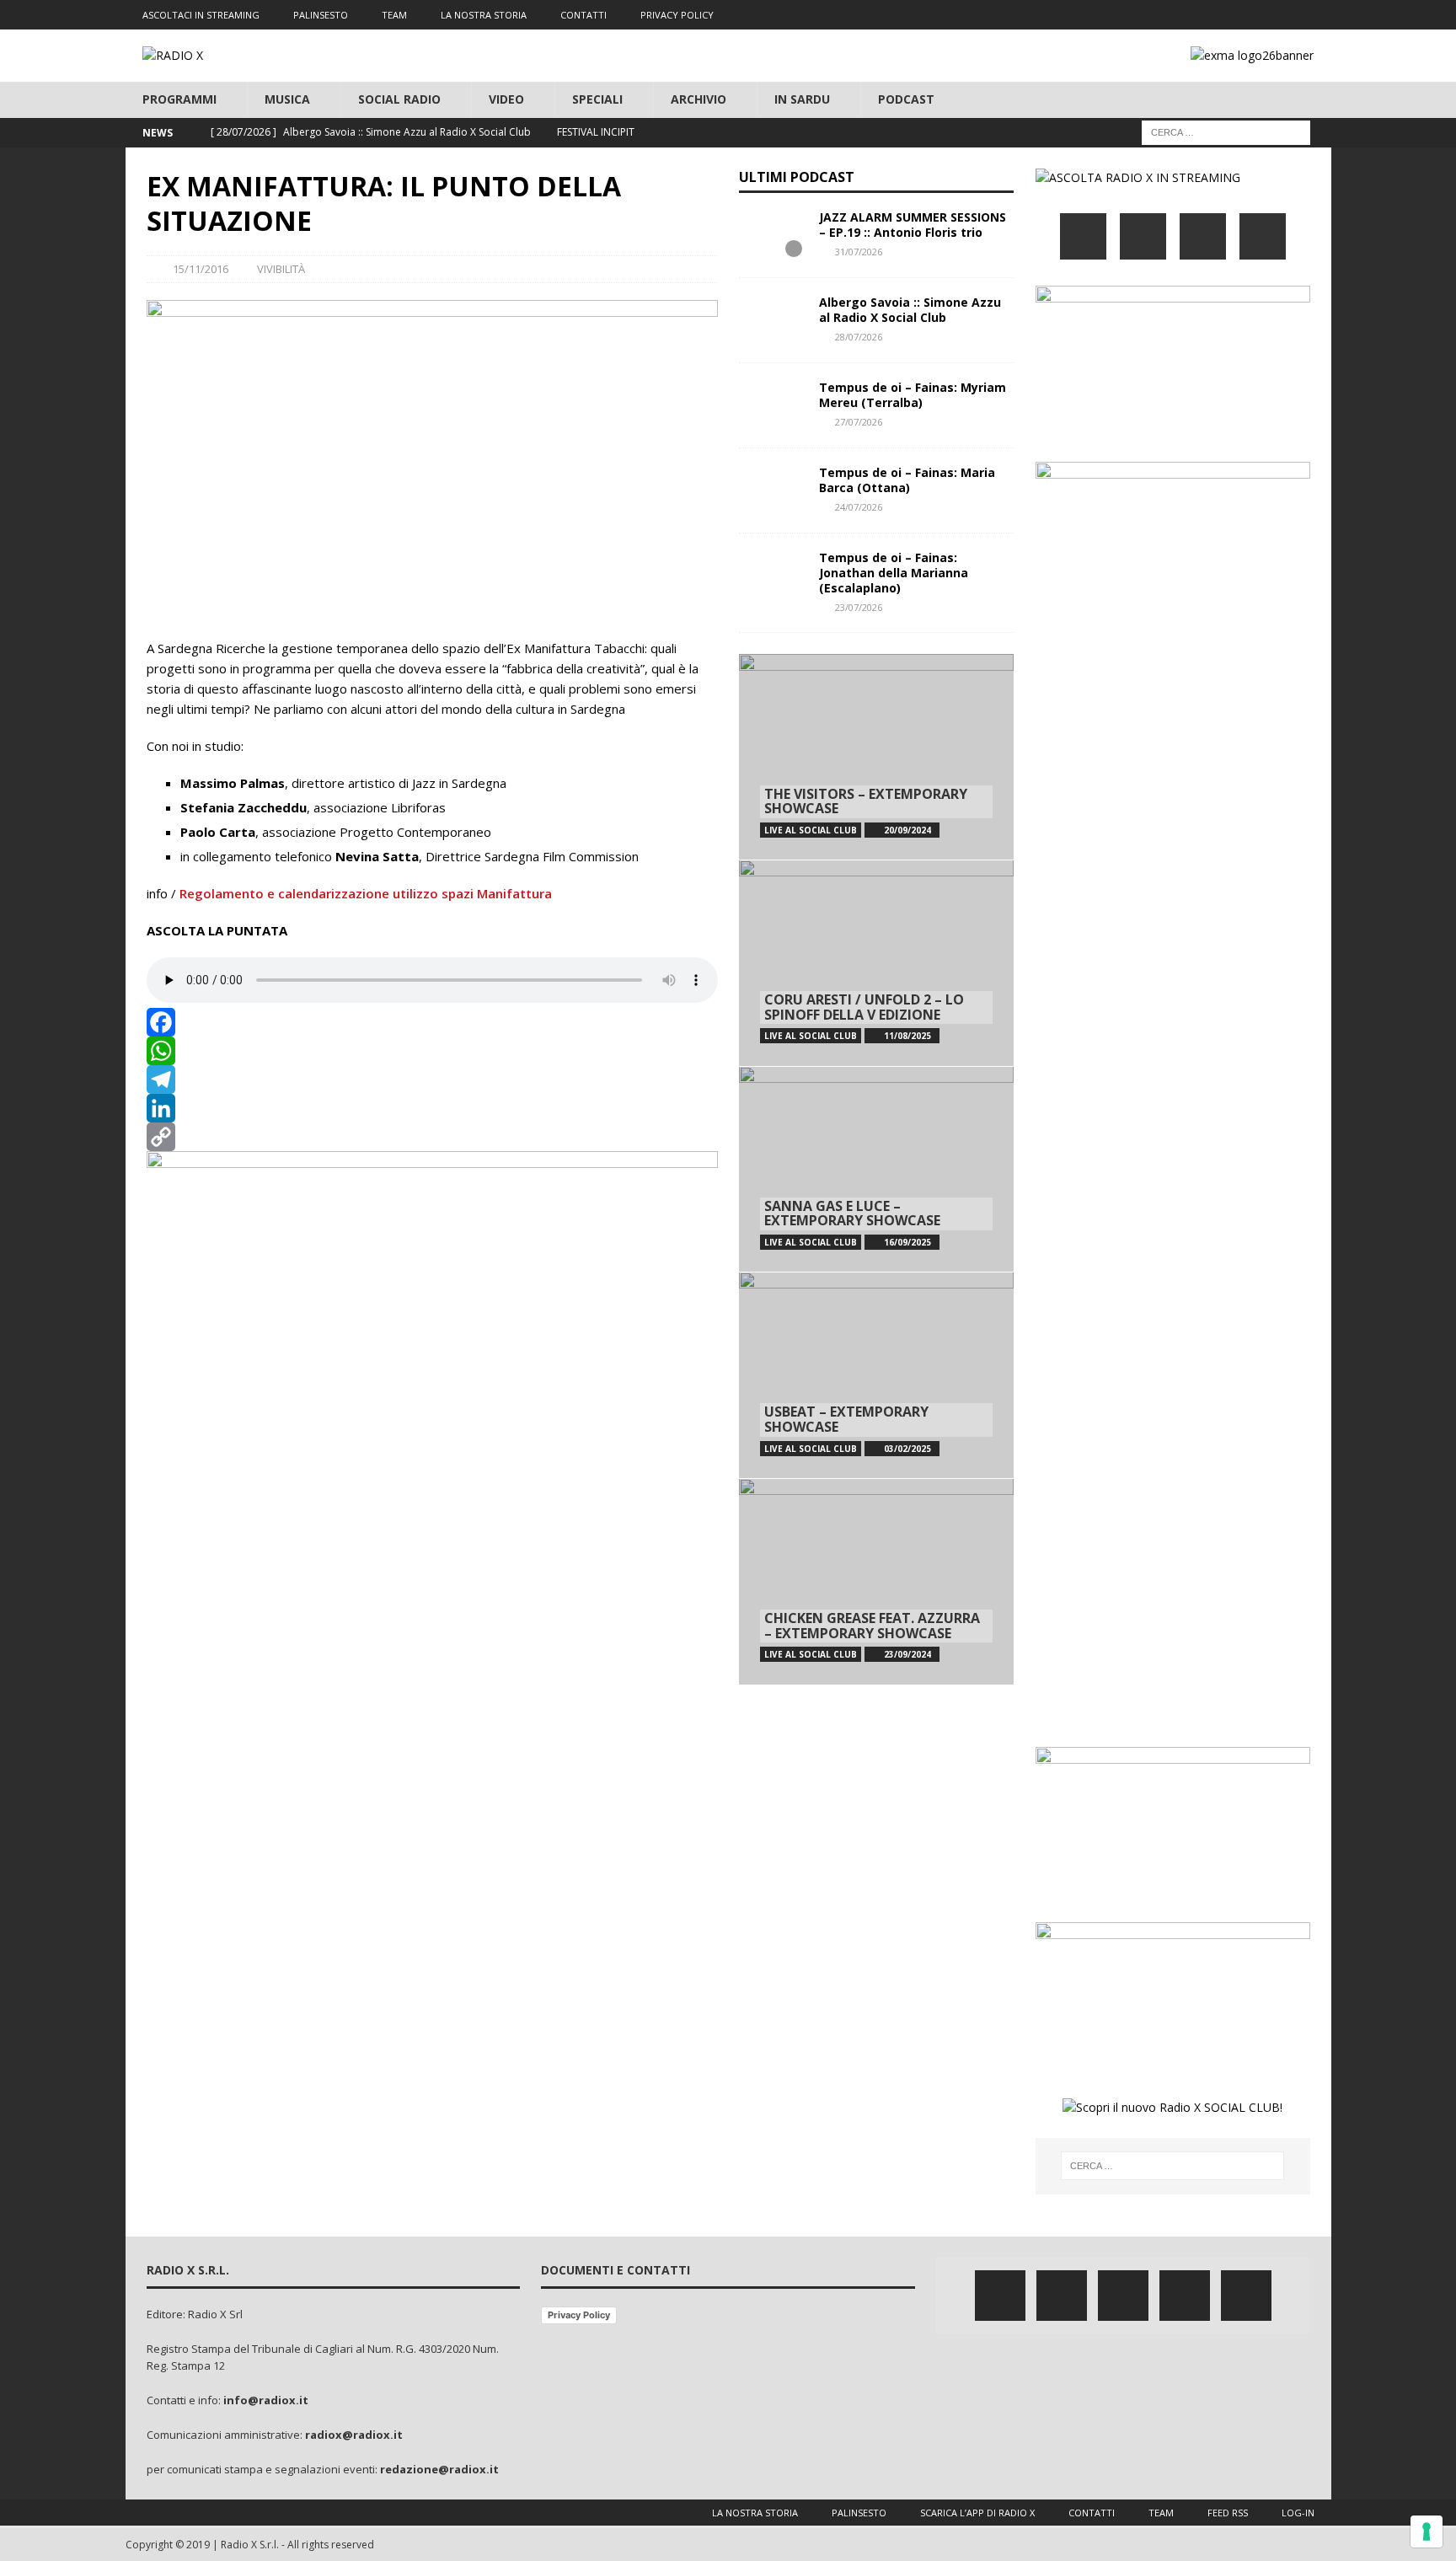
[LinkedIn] (432, 1108)
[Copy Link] (432, 1137)
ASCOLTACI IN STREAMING (201, 15)
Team (1161, 2513)
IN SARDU (802, 99)
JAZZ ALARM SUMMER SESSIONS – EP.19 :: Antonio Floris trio (913, 225)
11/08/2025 (907, 1036)
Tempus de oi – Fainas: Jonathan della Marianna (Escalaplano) (894, 573)
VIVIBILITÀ (281, 269)
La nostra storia (755, 2513)
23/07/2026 (859, 607)
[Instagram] (1251, 15)
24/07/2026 (859, 507)
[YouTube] (1263, 236)
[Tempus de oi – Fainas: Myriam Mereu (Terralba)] (773, 405)
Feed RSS (1228, 2513)
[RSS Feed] (1317, 15)
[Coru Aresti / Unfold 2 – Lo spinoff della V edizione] (876, 963)
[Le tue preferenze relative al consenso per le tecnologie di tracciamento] (1427, 2532)
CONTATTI (583, 15)
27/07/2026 (859, 422)
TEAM (394, 15)
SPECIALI (597, 99)
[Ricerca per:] (1226, 131)
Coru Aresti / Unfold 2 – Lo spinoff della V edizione (864, 1007)
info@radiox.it (266, 2400)
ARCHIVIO (699, 99)
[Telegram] (432, 1080)
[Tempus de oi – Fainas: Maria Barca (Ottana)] (773, 490)
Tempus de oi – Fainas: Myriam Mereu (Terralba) (913, 395)
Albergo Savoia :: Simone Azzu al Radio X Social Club (910, 310)
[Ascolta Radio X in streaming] (1138, 177)
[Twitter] (1218, 15)
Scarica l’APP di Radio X (977, 2513)
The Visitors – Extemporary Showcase (866, 801)
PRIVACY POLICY (677, 15)
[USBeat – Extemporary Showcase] (876, 1375)
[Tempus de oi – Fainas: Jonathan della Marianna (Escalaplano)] (773, 576)
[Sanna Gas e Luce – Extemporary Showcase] (876, 1169)
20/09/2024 (907, 830)
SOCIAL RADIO (399, 99)
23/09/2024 (907, 1654)
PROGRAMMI (179, 99)
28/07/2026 (859, 337)
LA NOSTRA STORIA (484, 15)
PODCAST (906, 99)
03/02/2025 (907, 1449)
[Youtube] (1284, 15)
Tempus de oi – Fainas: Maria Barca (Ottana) (907, 480)
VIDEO (506, 99)
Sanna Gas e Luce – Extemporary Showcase (852, 1214)
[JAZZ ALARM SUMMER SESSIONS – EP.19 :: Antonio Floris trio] (773, 235)
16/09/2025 (907, 1242)
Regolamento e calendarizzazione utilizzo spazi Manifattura (367, 893)
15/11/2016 (201, 269)
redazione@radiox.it (439, 2469)
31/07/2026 (859, 252)
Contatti (1092, 2513)
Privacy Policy (579, 2315)
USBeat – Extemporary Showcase (846, 1419)
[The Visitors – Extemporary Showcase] (876, 757)
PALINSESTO (321, 15)
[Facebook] (1185, 15)
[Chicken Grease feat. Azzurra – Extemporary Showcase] (876, 1581)
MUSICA (287, 99)
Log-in (1298, 2513)
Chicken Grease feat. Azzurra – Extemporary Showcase (872, 1626)
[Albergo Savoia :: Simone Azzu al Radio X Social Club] (773, 320)
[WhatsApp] (432, 1051)
